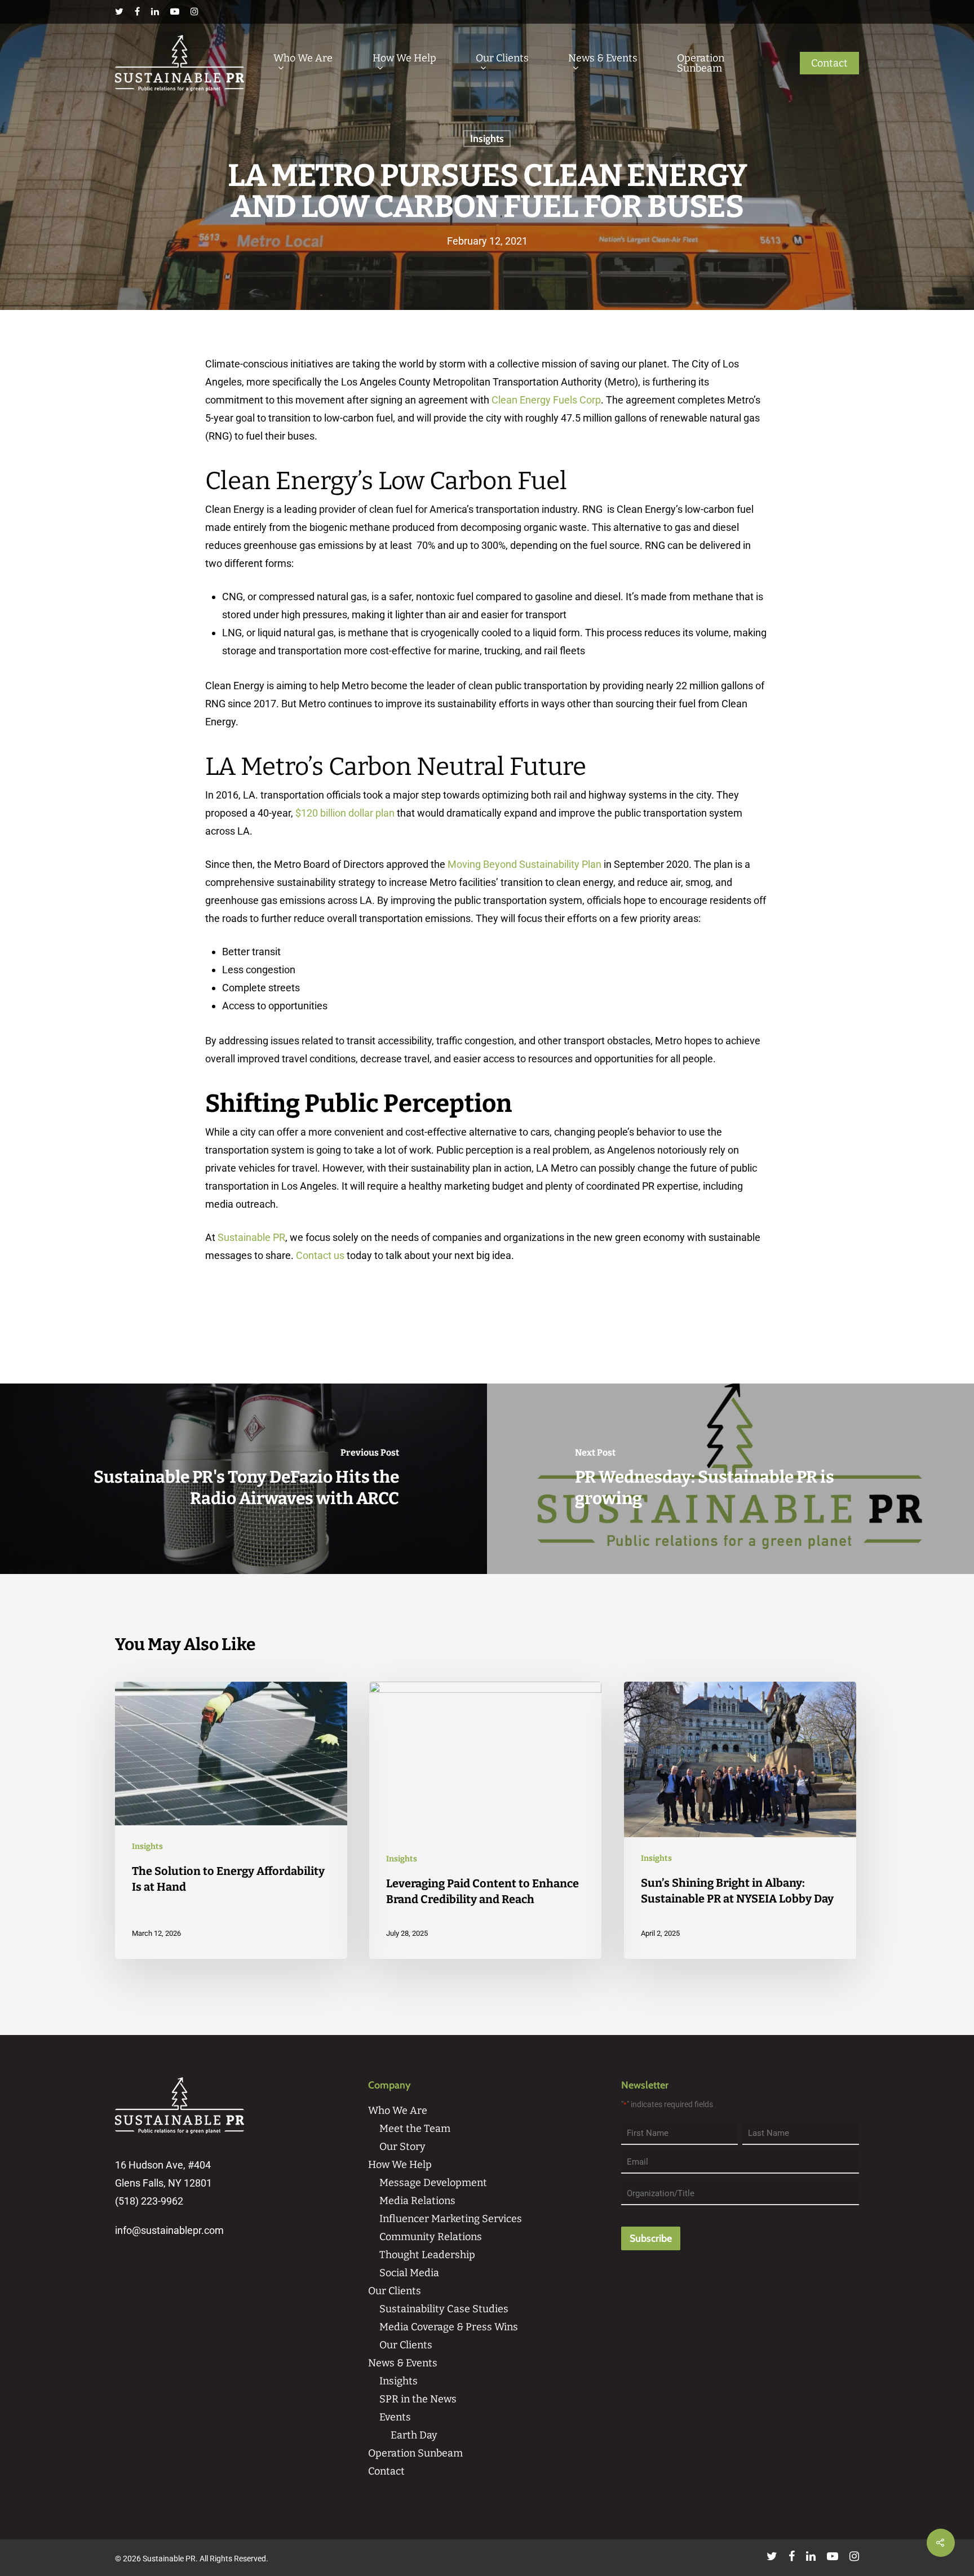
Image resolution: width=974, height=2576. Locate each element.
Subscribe (651, 2238)
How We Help (404, 59)
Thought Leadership (427, 2255)
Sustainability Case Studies (444, 2309)
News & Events (603, 59)
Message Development (433, 2183)
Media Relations (417, 2201)
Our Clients (502, 59)
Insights (487, 139)
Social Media (409, 2273)
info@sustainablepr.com (169, 2230)
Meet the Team (415, 2129)
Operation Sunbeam (701, 63)
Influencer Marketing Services (451, 2219)
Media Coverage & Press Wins (449, 2327)
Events (395, 2417)
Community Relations (431, 2237)
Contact (829, 63)
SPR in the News (418, 2399)
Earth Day (414, 2435)
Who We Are (303, 59)
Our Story (402, 2147)
